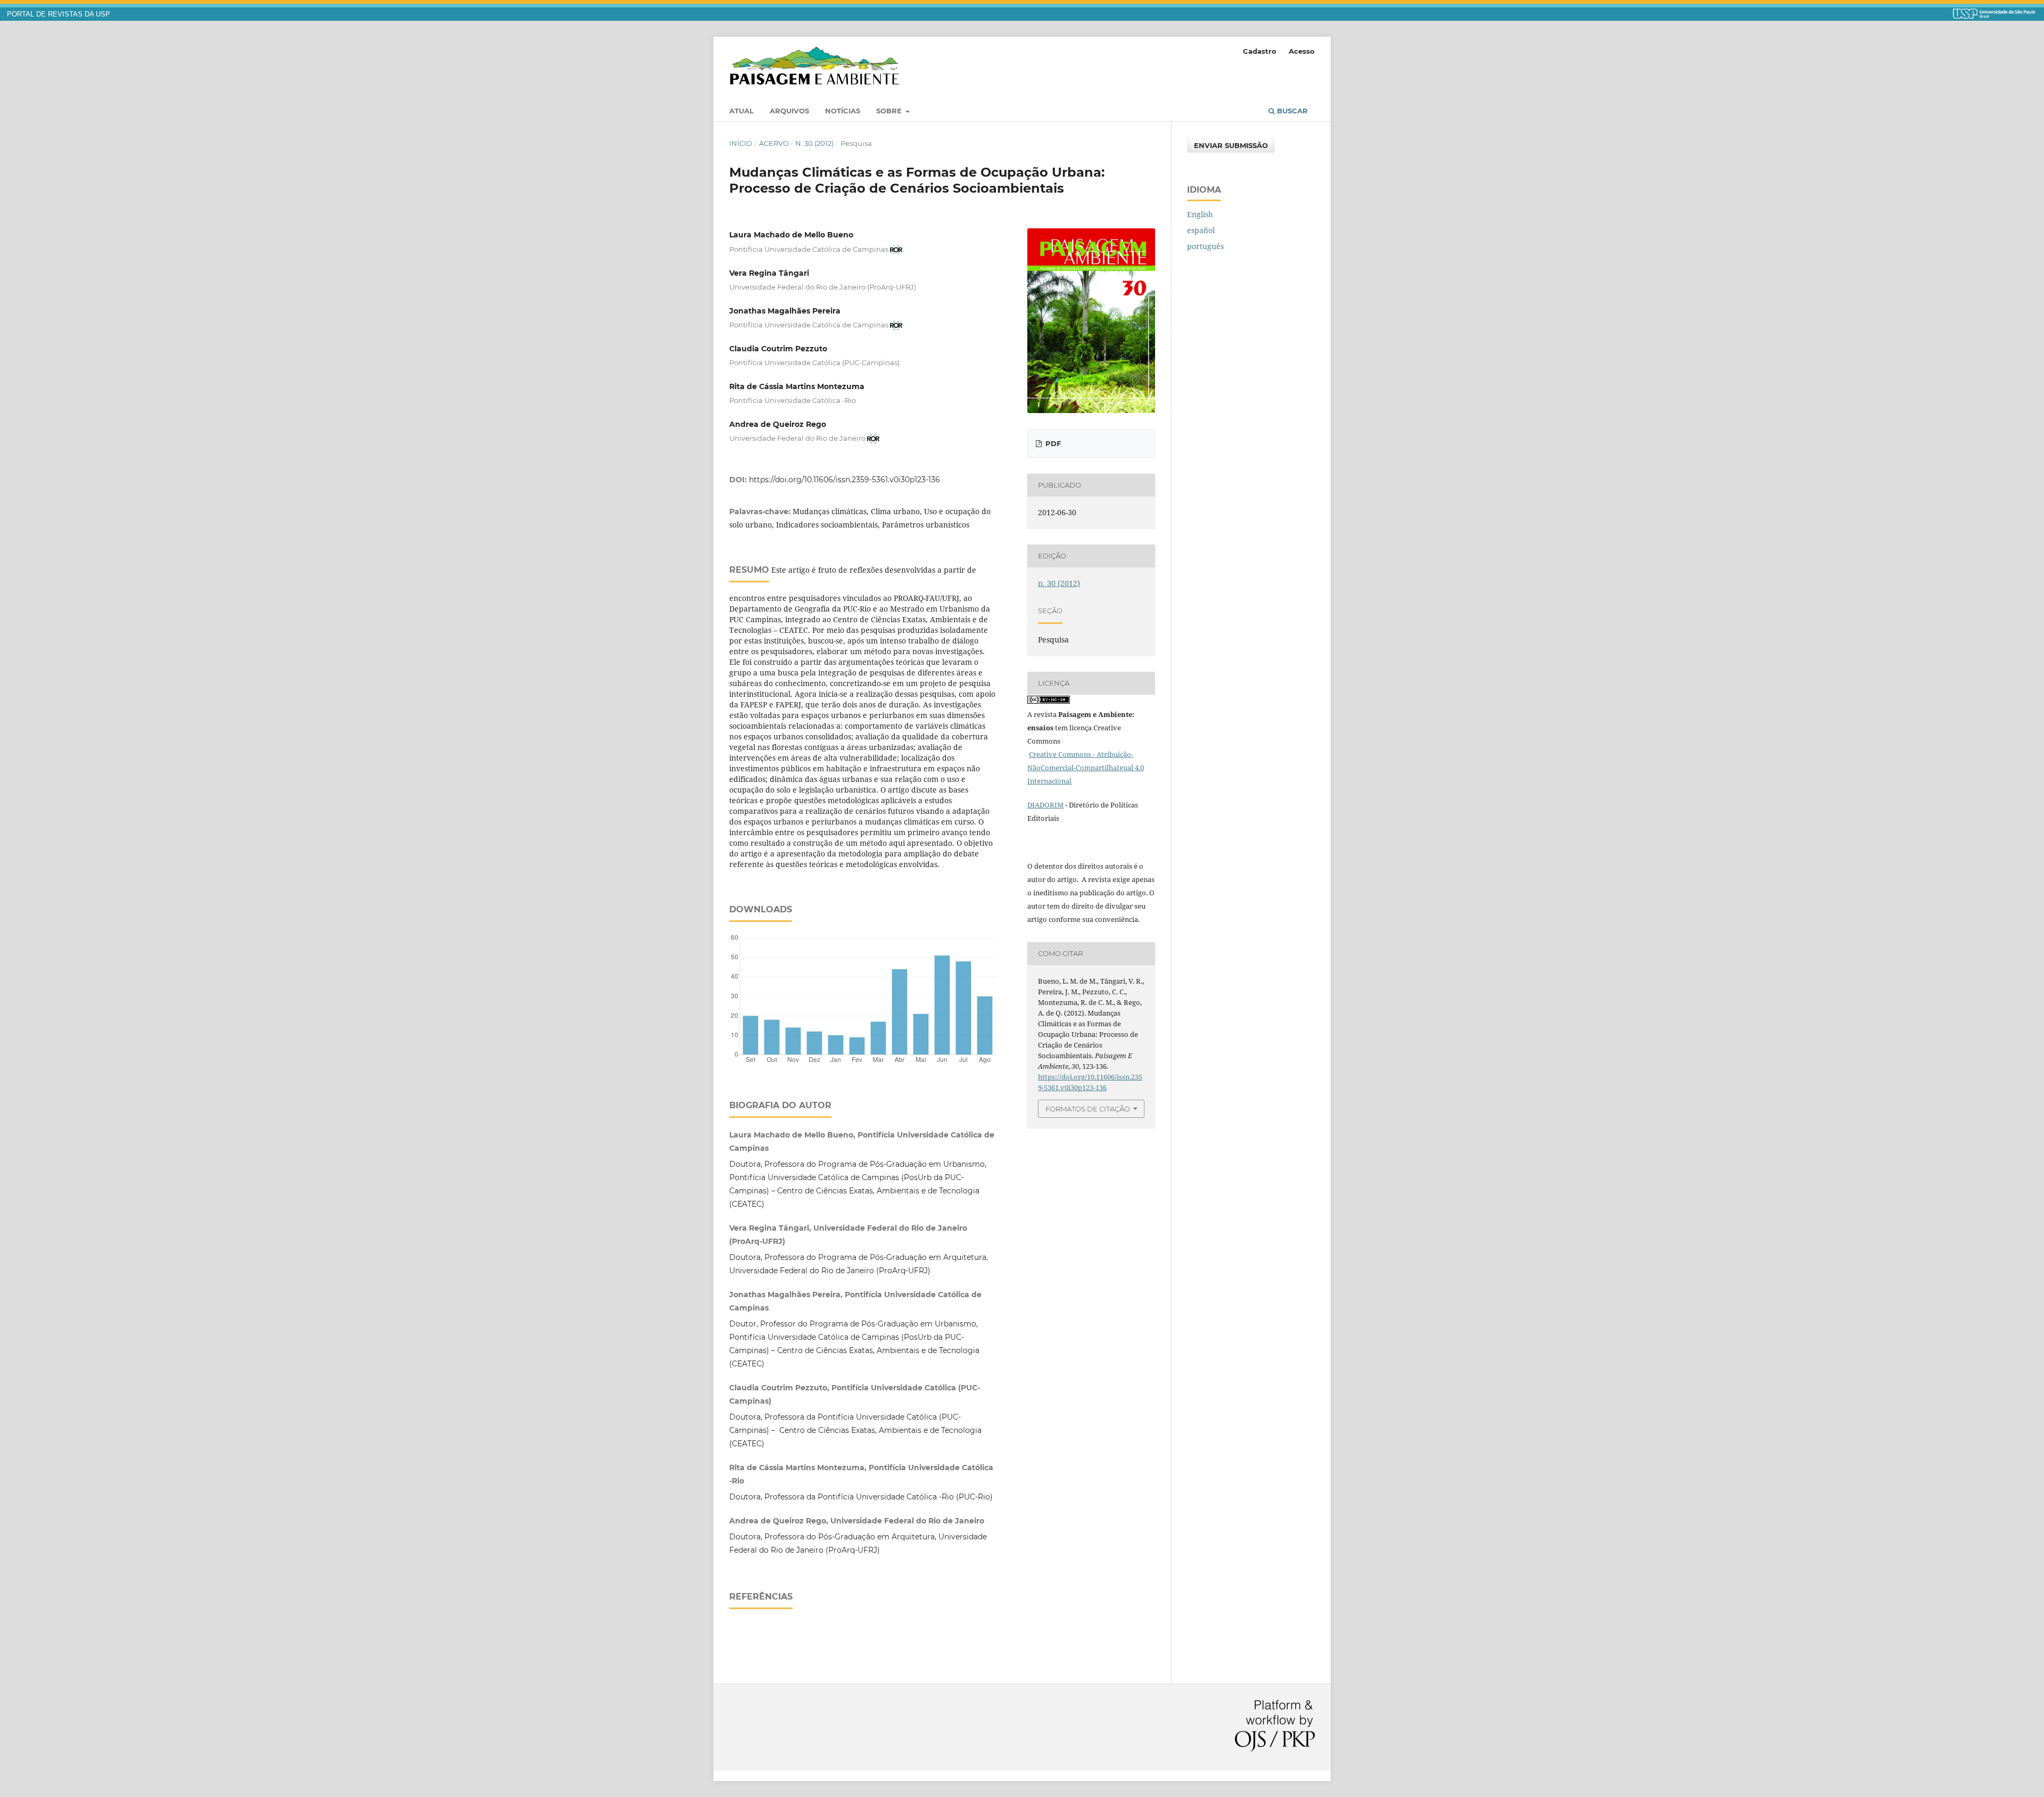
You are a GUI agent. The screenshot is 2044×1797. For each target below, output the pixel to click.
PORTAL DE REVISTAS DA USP (59, 14)
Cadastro (1260, 51)
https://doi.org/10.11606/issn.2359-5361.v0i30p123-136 (844, 480)
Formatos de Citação (1088, 1109)
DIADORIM (1045, 805)
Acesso (1302, 51)
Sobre (890, 111)
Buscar (1291, 111)
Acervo (774, 143)
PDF (1052, 443)
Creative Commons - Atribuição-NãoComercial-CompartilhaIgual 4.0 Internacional (1086, 768)
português (1205, 246)
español (1201, 230)
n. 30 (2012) (814, 143)
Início (741, 143)
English (1200, 214)
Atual (741, 111)
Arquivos (789, 111)
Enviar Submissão (1231, 145)
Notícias (843, 111)
